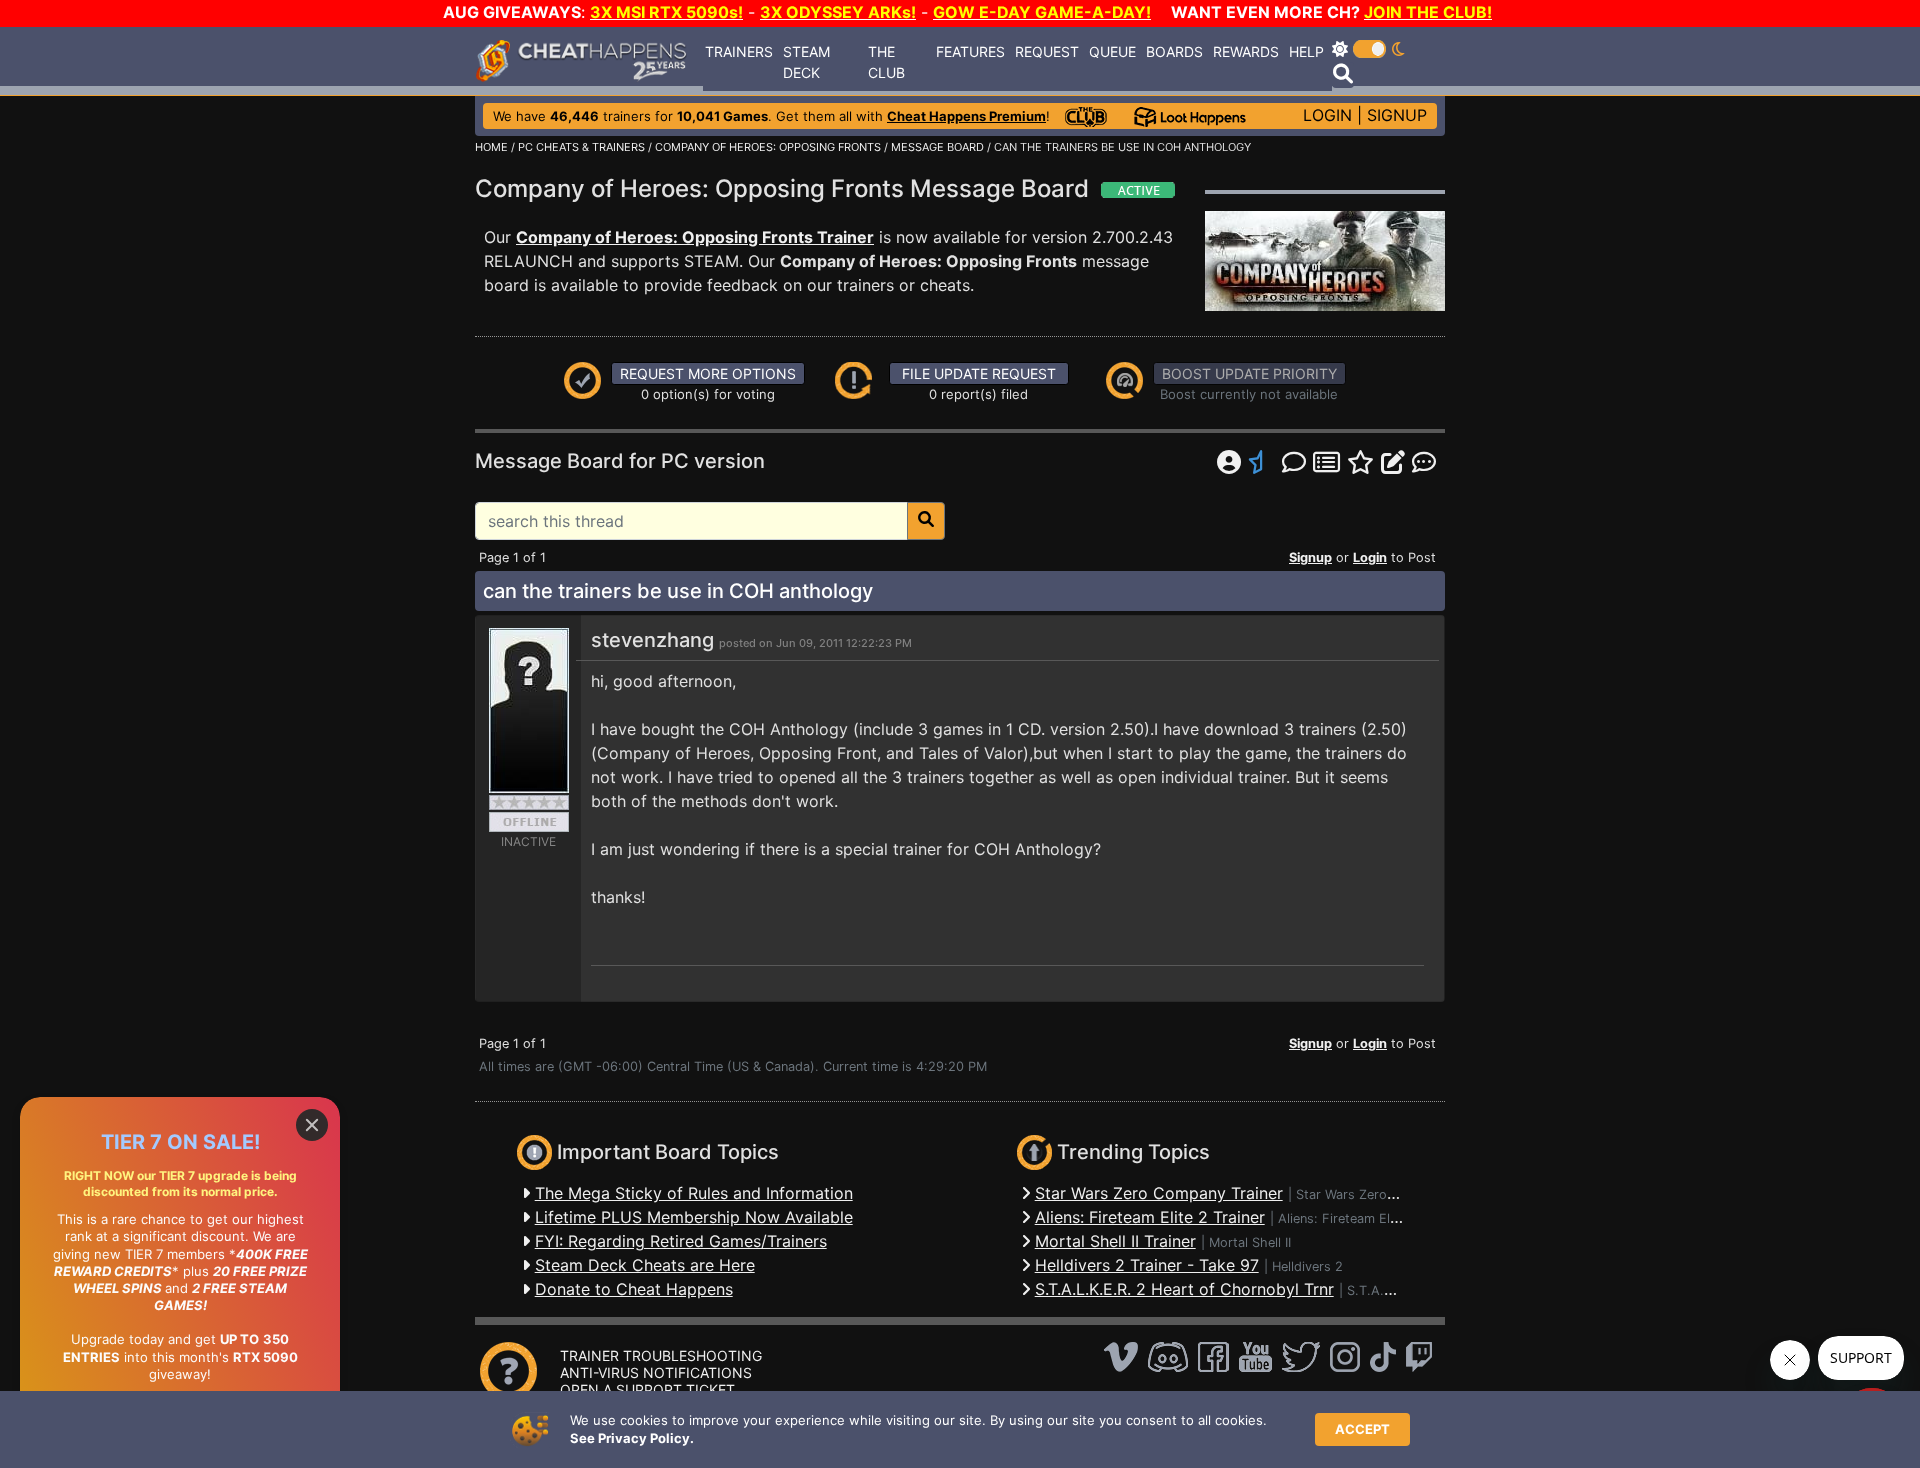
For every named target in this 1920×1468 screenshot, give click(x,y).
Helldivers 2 (1307, 1266)
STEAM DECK (806, 62)
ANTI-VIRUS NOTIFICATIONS (656, 1372)
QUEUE (1112, 51)
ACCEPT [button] (1362, 1429)
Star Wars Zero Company (1372, 1194)
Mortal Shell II (1250, 1242)
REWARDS (1246, 51)
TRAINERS (739, 51)
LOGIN (1327, 115)
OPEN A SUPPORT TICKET (647, 1389)
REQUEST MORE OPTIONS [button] (708, 373)
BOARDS (1174, 51)
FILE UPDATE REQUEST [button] (979, 373)
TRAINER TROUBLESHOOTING (661, 1355)
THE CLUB (886, 62)
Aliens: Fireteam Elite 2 (1347, 1218)
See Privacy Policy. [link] (632, 1438)
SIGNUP (1397, 115)
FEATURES (970, 51)
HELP (1306, 51)
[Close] (312, 1125)
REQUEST (1047, 51)
